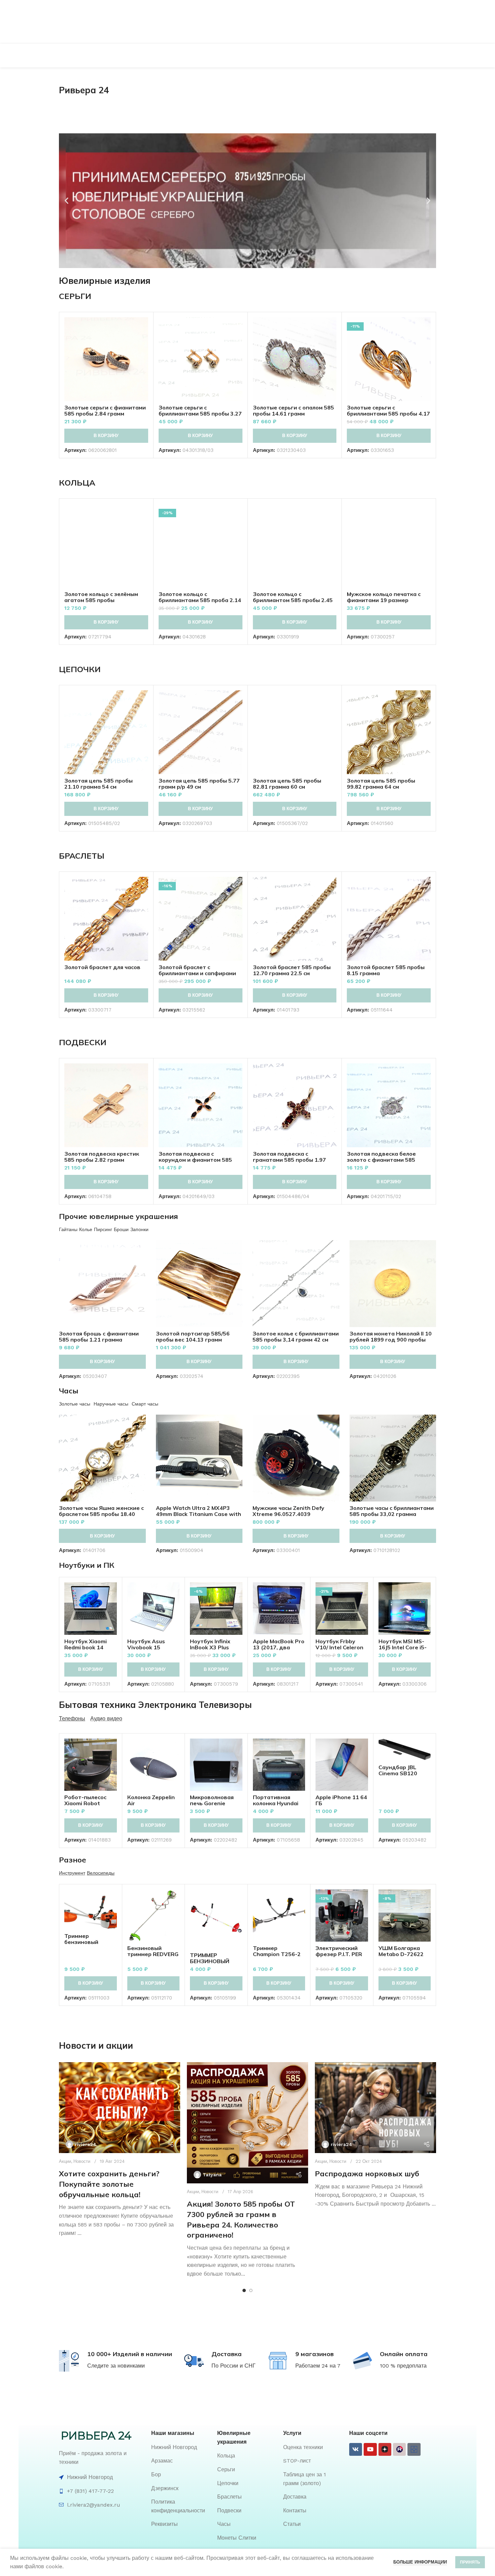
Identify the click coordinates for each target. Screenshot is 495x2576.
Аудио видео (106, 1719)
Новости (82, 2161)
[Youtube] (370, 2449)
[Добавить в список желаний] (143, 358)
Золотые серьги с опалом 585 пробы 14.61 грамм (293, 410)
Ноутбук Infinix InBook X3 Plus (210, 1644)
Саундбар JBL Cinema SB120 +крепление (398, 1773)
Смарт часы (145, 1404)
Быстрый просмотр (143, 343)
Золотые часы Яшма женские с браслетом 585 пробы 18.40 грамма (101, 1514)
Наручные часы (111, 1404)
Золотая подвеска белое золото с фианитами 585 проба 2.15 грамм (381, 1160)
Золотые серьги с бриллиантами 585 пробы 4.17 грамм (388, 414)
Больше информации (420, 2562)
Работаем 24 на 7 (318, 2366)
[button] (67, 201)
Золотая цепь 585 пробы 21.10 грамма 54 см (98, 784)
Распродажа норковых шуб (367, 2174)
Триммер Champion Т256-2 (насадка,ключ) (277, 1954)
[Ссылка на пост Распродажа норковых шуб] (375, 2108)
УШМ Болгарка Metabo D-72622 (401, 1951)
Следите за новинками (116, 2366)
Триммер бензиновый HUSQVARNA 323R (90, 1942)
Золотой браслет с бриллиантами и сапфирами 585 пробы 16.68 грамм (197, 973)
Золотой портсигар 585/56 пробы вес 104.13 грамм (193, 1336)
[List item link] (181, 2447)
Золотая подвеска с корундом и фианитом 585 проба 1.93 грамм (195, 1160)
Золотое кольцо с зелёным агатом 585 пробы (101, 597)
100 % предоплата (403, 2366)
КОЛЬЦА (77, 483)
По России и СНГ (234, 2366)
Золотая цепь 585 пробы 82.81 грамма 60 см (287, 784)
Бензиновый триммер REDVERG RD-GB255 (153, 1954)
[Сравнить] (143, 328)
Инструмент (72, 1873)
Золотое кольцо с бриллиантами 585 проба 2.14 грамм (200, 600)
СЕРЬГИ (75, 296)
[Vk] (356, 2449)
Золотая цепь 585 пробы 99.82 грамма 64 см (381, 784)
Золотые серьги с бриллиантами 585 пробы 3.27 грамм (200, 414)
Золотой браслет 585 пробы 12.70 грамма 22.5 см (292, 970)
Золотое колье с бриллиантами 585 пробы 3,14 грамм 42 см (296, 1336)
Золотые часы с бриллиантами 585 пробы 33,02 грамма (392, 1511)
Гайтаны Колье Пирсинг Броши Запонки (104, 1229)
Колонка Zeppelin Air (151, 1800)
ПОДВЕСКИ (83, 1042)
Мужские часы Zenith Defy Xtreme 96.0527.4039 (288, 1511)
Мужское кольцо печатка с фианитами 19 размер (384, 597)
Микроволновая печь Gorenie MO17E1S (212, 1803)
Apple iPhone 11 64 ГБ (341, 1800)
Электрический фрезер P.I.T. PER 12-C (339, 1954)
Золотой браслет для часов (102, 967)
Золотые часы (75, 1404)
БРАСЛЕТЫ (82, 856)
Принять (470, 2562)
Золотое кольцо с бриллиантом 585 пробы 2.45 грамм (293, 600)
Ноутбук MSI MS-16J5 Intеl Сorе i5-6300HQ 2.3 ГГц (403, 1647)
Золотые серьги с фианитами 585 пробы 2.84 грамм (105, 410)
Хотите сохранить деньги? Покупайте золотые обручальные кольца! (109, 2184)
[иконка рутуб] (399, 2449)
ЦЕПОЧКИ (80, 669)
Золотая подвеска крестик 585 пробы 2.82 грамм (102, 1157)
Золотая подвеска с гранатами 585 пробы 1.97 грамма (289, 1160)
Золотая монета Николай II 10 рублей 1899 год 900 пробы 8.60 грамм (391, 1340)
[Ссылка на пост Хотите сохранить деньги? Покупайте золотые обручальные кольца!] (120, 2108)
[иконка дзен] (385, 2449)
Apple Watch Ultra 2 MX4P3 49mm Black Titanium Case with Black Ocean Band (199, 1514)
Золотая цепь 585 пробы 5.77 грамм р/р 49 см (199, 784)
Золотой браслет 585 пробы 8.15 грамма (386, 970)
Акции (65, 2161)
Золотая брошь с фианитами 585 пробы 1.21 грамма (99, 1336)
